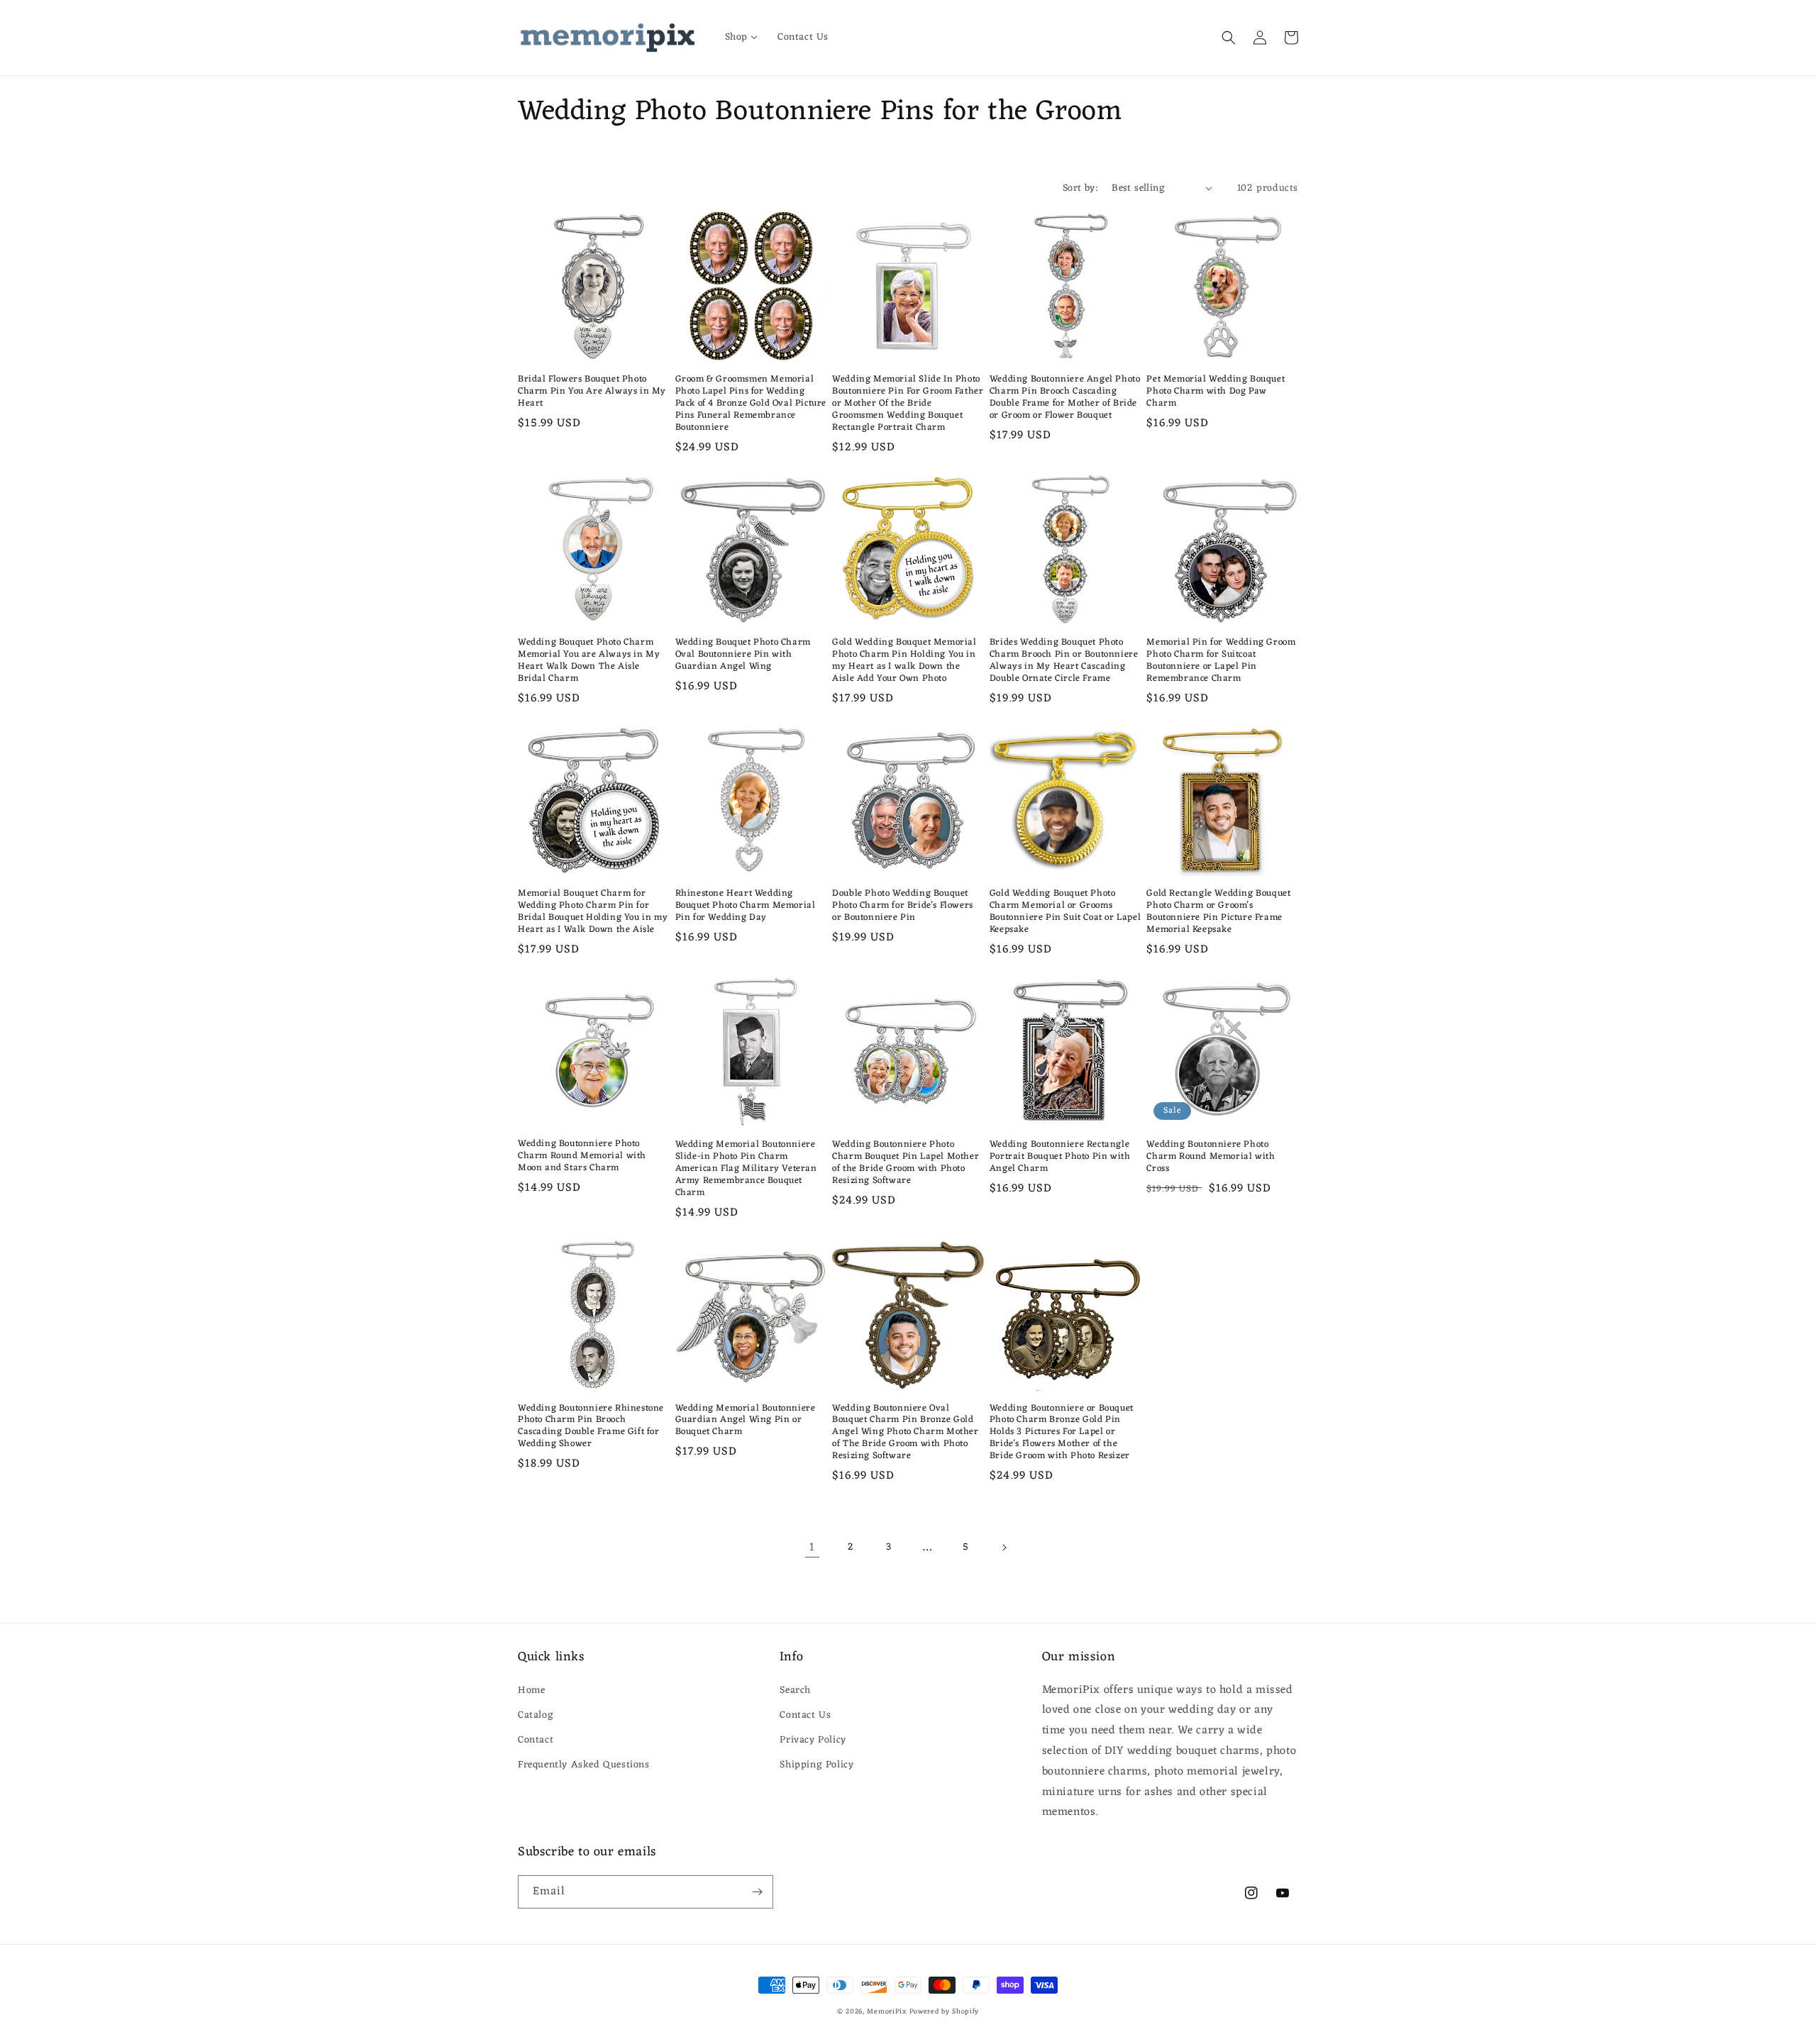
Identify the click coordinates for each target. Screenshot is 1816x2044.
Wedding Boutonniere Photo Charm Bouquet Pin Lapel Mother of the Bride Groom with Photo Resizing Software (906, 1163)
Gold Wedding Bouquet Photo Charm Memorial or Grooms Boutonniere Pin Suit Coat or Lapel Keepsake (1065, 912)
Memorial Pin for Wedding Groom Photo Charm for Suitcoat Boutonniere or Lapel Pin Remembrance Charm (1221, 661)
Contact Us (805, 1715)
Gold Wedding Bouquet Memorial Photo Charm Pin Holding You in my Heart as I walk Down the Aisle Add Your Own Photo (904, 661)
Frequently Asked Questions (584, 1765)
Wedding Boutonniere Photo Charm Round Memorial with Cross (1211, 1157)
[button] (1229, 38)
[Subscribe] (757, 1892)
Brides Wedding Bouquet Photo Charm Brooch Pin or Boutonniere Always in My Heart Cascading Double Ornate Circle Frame (1064, 661)
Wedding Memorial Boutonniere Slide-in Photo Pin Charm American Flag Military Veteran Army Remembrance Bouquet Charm (746, 1169)
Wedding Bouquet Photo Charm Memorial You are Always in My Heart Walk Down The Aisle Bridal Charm (589, 661)
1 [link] (812, 1548)
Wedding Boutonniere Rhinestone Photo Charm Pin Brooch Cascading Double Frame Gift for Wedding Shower (591, 1427)
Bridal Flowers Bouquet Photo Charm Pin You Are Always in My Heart (592, 392)
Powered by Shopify (945, 2012)
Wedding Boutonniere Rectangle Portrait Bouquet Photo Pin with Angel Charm (1060, 1157)
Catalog (536, 1715)
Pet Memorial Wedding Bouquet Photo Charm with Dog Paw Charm (1216, 392)
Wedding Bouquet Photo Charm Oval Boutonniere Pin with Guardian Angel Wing (743, 655)
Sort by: (1080, 188)
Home (531, 1690)
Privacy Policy (813, 1740)
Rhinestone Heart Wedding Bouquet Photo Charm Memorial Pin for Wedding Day (746, 906)
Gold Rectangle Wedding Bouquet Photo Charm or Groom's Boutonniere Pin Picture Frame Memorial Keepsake (1218, 912)
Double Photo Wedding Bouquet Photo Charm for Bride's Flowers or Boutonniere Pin (903, 906)
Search (795, 1690)
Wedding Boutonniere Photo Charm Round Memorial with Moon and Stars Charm (582, 1156)
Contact (536, 1740)
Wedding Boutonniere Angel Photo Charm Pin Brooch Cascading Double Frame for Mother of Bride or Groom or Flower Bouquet (1065, 398)
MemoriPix (886, 2012)
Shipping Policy (816, 1765)
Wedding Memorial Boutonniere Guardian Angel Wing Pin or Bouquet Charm (746, 1421)
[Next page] (1004, 1548)
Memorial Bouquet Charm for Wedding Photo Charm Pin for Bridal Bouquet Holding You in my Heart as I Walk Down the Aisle (593, 912)
